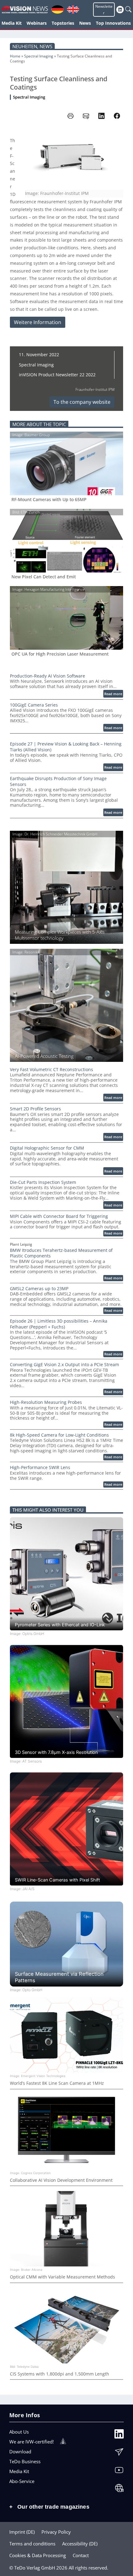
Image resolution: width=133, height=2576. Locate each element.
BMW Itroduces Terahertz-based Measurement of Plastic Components (61, 1253)
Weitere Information (38, 322)
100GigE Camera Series (34, 705)
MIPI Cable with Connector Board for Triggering (59, 1216)
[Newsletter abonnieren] (119, 2453)
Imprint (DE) (22, 2532)
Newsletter (104, 10)
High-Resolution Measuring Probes (46, 1402)
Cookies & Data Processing (38, 2555)
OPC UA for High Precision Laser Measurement (60, 654)
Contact (81, 2555)
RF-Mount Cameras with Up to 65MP (49, 500)
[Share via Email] (86, 116)
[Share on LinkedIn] (101, 116)
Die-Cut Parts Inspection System (43, 1182)
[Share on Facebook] (117, 116)
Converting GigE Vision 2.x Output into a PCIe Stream (64, 1365)
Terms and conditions (32, 2544)
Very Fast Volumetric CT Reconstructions (51, 1070)
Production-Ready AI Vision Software (47, 676)
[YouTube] (119, 2472)
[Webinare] (119, 2489)
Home (15, 56)
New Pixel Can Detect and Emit (44, 577)
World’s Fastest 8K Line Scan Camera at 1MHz (57, 2083)
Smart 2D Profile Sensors (35, 1109)
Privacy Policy (56, 2532)
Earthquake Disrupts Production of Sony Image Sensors (58, 781)
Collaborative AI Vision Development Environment (61, 2180)
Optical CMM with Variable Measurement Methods (62, 2277)
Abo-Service (22, 2481)
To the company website (82, 402)
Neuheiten (25, 46)
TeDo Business (25, 2461)
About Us (19, 2432)
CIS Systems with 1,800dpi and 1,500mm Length (60, 2374)
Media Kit (19, 2471)
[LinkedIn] (119, 2435)
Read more (114, 694)
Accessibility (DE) (80, 2544)
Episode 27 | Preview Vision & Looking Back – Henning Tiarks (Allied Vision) (66, 747)
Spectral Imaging (39, 56)
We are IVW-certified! (32, 2442)
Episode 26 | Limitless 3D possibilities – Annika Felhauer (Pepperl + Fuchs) (59, 1324)
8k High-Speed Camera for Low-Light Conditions (59, 1435)
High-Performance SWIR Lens (40, 1467)
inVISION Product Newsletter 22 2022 (57, 375)
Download (20, 2451)
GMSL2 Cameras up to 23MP (39, 1289)
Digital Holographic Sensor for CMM (47, 1148)
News (46, 46)
